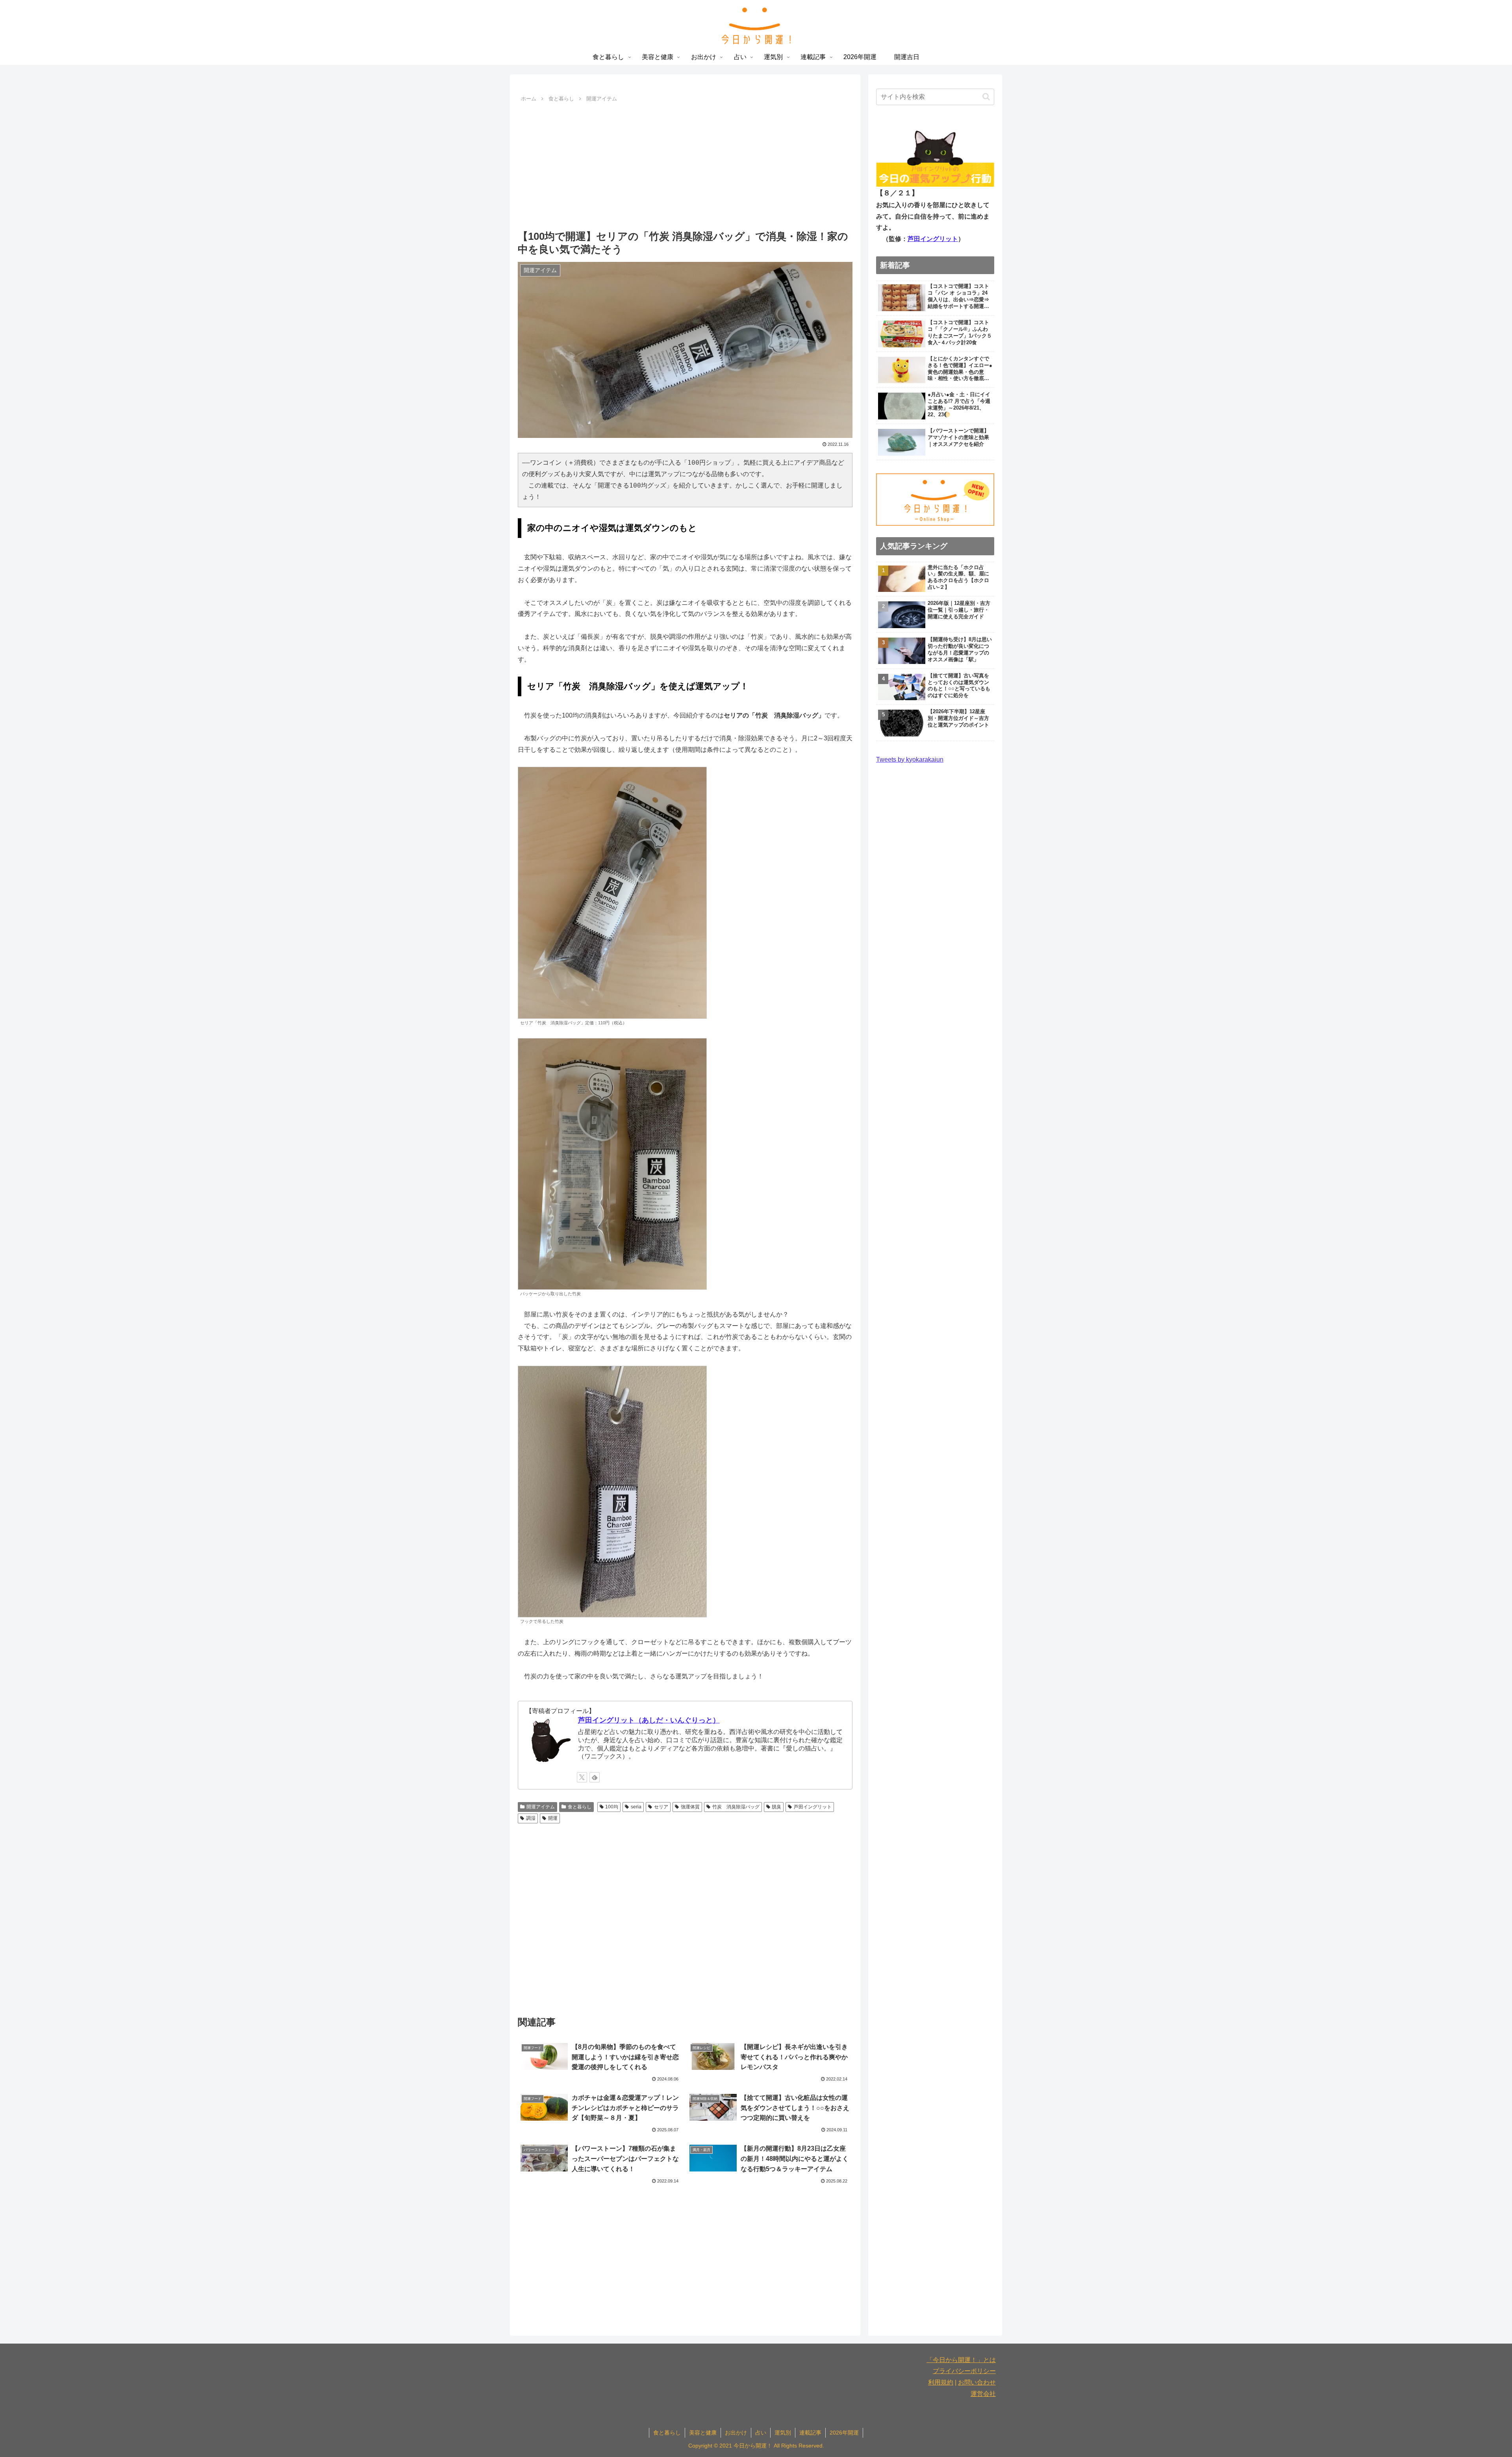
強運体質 (690, 1807)
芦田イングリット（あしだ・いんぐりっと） (649, 1720)
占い (761, 2433)
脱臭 (776, 1807)
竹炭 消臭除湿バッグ (736, 1807)
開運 (553, 1818)
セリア (661, 1807)
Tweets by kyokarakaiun (910, 759)
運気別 (783, 2433)
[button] (986, 97)
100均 (612, 1807)
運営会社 (983, 2394)
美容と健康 (703, 2433)
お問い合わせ (977, 2382)
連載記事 (810, 2433)
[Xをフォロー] (582, 1777)
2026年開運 (844, 2433)
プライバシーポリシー (964, 2371)
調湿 (531, 1818)
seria (636, 1807)
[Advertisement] (685, 164)
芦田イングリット (813, 1807)
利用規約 (941, 2382)
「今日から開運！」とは (961, 2360)
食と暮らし (580, 1807)
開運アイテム (541, 1807)
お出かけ (736, 2433)
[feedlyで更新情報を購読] (595, 1777)
